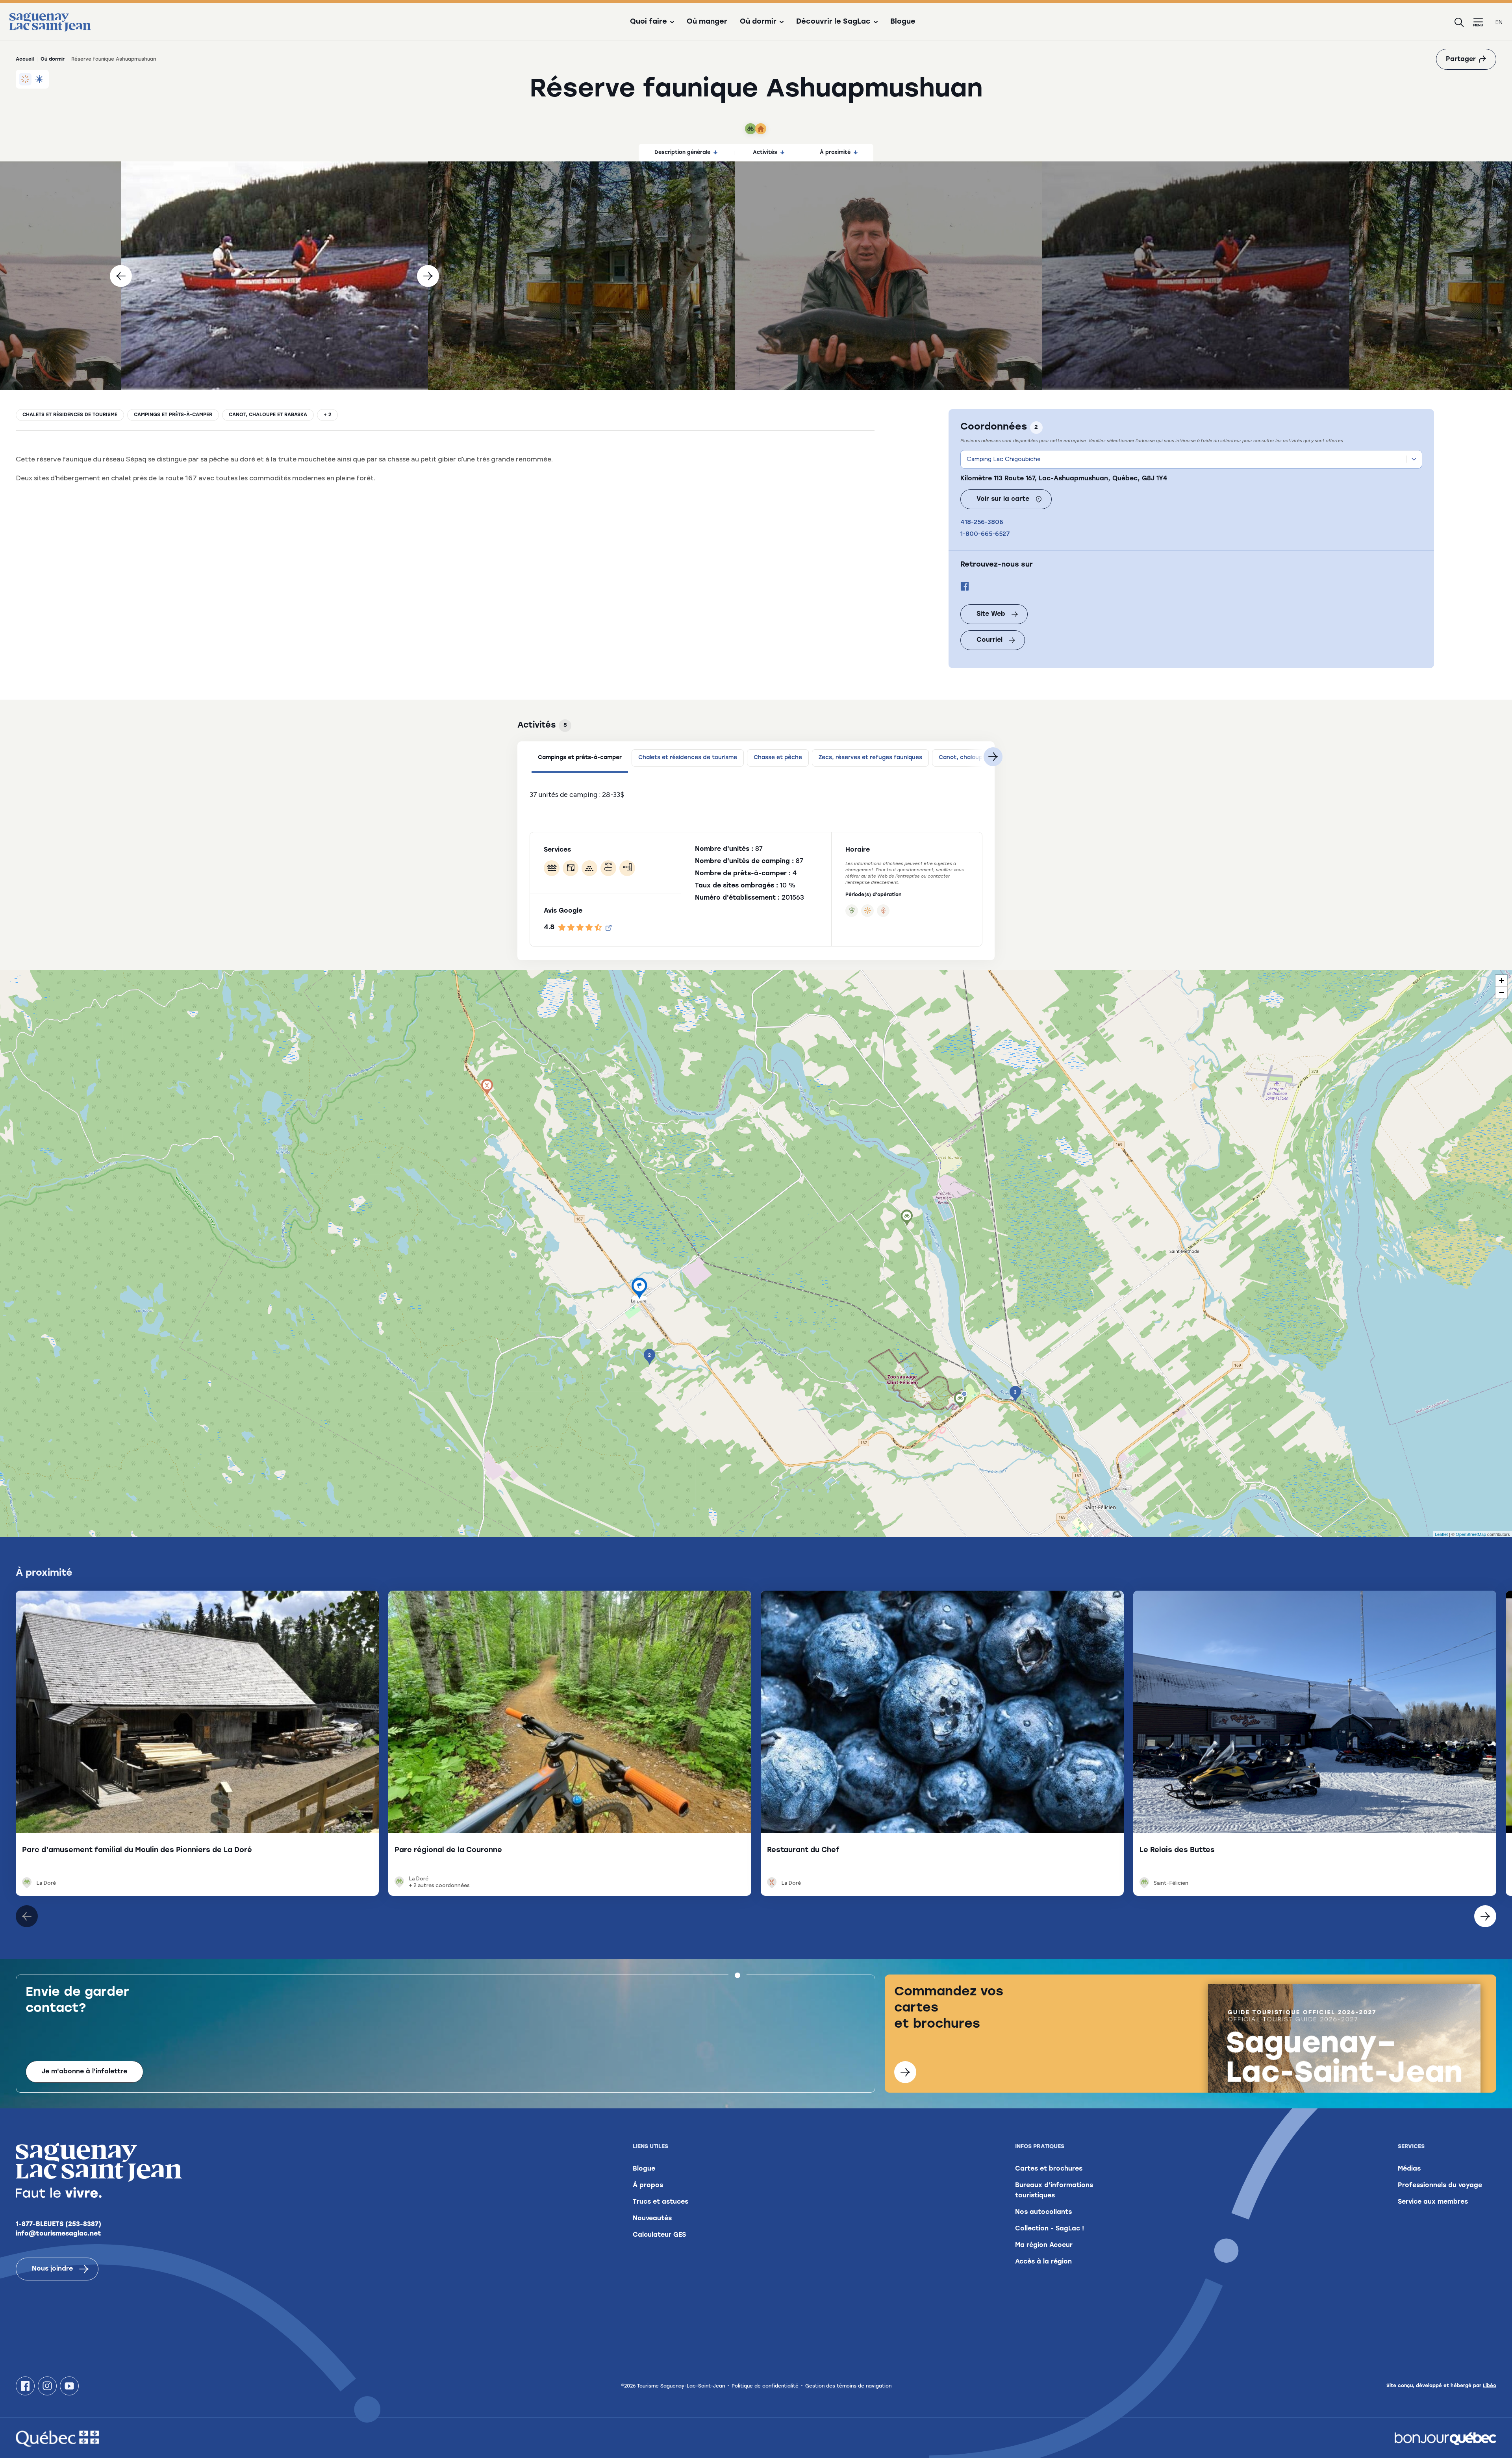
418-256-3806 (982, 522)
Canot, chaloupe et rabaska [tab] (978, 758)
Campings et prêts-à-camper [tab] (580, 758)
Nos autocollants (1043, 2212)
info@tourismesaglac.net (58, 2234)
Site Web (991, 614)
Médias (1409, 2169)
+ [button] (1502, 981)
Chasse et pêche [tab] (778, 758)
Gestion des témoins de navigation (848, 2386)
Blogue (903, 22)
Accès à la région (1043, 2262)
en (1499, 22)
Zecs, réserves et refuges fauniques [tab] (870, 758)
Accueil (25, 59)
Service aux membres (1433, 2202)
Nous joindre (52, 2269)
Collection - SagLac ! (1050, 2229)
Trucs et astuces (661, 2202)
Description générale (682, 153)
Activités (765, 153)
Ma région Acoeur (1044, 2245)
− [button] (1502, 992)
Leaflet (1441, 1534)
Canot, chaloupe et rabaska (268, 415)
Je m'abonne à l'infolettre (84, 2072)
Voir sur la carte (1003, 499)
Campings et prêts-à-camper (173, 415)
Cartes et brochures (1049, 2169)
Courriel (989, 640)
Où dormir (53, 59)
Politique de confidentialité (766, 2386)
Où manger (707, 22)
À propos (648, 2186)
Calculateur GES (659, 2235)
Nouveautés (652, 2219)
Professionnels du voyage (1440, 2186)
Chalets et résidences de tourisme (70, 415)
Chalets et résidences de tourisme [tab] (688, 758)
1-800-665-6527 (985, 534)
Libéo (1490, 2386)
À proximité (835, 153)
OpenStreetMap (1471, 1534)
